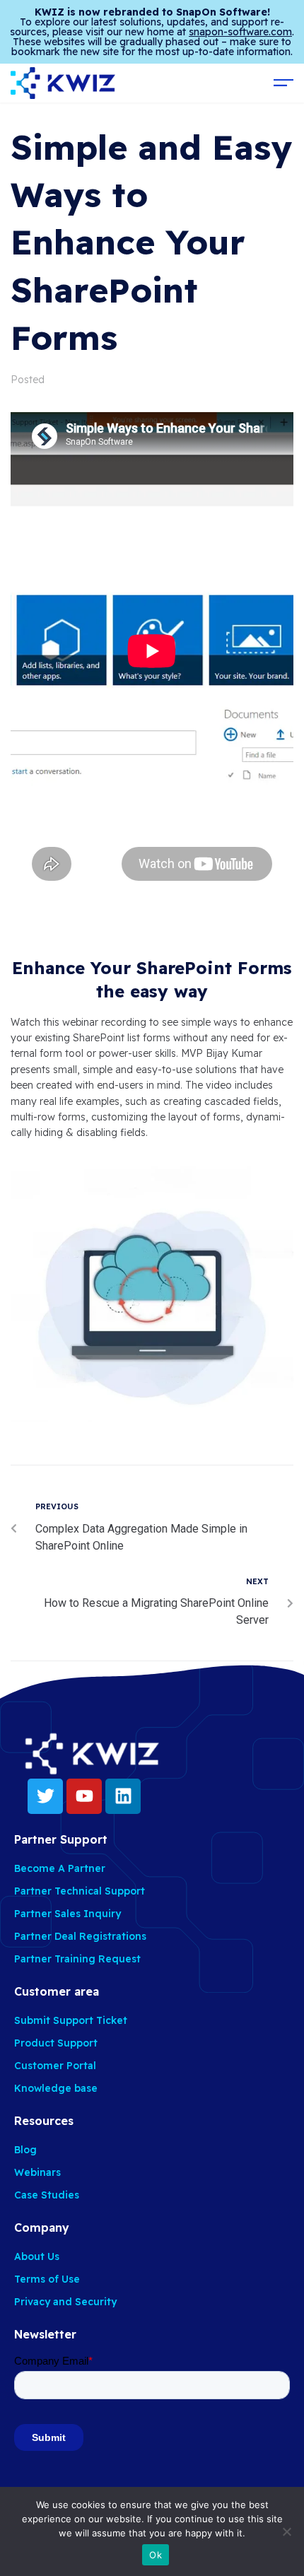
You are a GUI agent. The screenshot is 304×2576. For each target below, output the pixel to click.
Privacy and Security (65, 2302)
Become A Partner (60, 1868)
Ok (156, 2555)
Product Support (56, 2043)
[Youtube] (84, 1796)
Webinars (37, 2172)
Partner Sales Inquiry (68, 1914)
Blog (25, 2150)
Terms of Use (47, 2279)
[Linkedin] (123, 1796)
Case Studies (47, 2195)
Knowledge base (56, 2088)
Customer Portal (55, 2066)
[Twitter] (45, 1796)
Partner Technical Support (80, 1891)
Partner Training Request (77, 1959)
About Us (37, 2256)
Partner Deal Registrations (80, 1936)
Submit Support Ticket (71, 2020)
